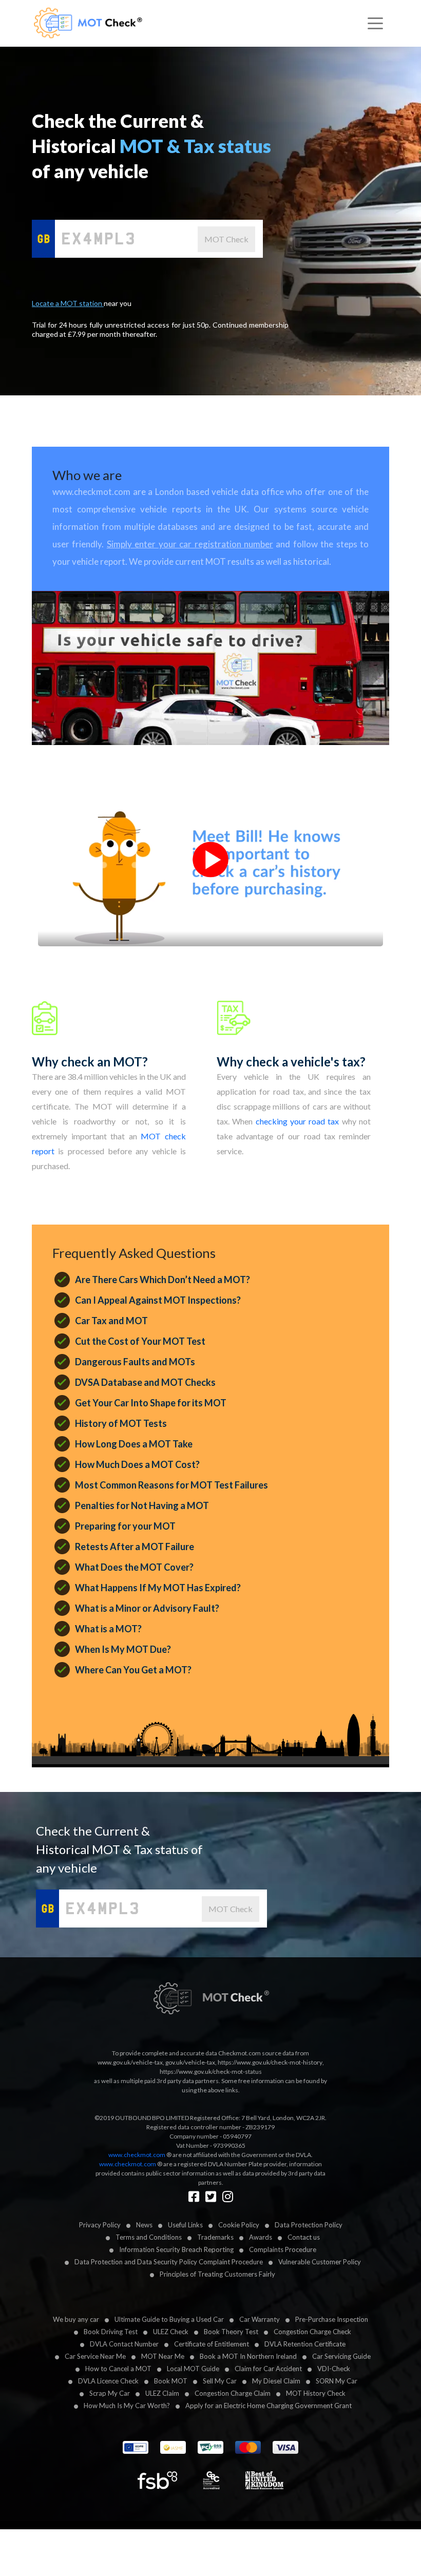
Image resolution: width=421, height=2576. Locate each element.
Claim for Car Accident (268, 2369)
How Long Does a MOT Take (134, 1444)
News (144, 2225)
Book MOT (171, 2381)
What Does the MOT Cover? (134, 1567)
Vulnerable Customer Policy (320, 2262)
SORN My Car (337, 2381)
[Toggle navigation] (375, 24)
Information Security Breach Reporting (176, 2249)
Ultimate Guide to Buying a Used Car (169, 2319)
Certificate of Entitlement (212, 2344)
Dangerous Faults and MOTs (135, 1362)
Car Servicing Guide (341, 2356)
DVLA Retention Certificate (305, 2344)
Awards (261, 2237)
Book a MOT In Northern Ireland (248, 2356)
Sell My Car (220, 2381)
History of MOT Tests (121, 1423)
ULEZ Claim (162, 2393)
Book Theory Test (231, 2332)
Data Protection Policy (309, 2225)
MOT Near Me (163, 2356)
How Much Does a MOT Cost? (137, 1464)
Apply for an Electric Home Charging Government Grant (269, 2406)
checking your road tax (298, 1121)
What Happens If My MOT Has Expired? (158, 1588)
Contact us (304, 2237)
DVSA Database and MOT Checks (145, 1382)
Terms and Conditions (149, 2237)
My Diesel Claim (276, 2381)
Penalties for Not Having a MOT (142, 1505)
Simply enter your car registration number (190, 544)
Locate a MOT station (68, 303)
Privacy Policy (100, 2225)
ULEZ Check (171, 2332)
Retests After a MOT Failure (135, 1547)
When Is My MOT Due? (123, 1649)
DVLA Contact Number (124, 2344)
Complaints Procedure (283, 2249)
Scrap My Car (110, 2393)
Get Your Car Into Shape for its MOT (151, 1403)
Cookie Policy (239, 2225)
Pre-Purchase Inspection (332, 2319)
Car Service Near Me (95, 2356)
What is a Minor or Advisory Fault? (147, 1608)
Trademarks (215, 2237)
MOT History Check (316, 2393)
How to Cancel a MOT (118, 2369)
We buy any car (76, 2319)
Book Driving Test (111, 2332)
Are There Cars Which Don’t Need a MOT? (162, 1280)
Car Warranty (260, 2319)
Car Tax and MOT (111, 1321)
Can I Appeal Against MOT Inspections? (158, 1300)
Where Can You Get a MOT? (133, 1670)
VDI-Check (334, 2369)
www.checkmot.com (137, 2155)
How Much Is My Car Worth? (127, 2406)
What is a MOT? (108, 1629)
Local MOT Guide (193, 2369)
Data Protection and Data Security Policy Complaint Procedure (169, 2262)
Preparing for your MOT (125, 1526)
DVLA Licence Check (108, 2381)
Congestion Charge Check (312, 2332)
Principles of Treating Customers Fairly (217, 2274)
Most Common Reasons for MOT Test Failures (171, 1485)
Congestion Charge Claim (233, 2393)
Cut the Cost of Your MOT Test (140, 1341)
